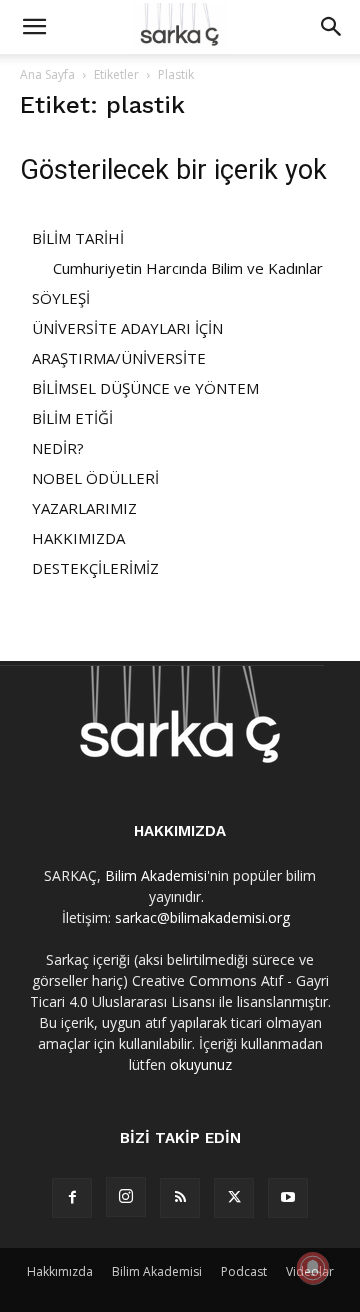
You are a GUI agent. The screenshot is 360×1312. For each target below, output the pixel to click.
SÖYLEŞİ (61, 298)
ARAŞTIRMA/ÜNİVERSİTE (119, 358)
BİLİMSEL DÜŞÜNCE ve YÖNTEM (145, 388)
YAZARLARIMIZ (84, 508)
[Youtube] (288, 1198)
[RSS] (180, 1198)
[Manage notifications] (313, 1268)
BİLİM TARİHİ (78, 238)
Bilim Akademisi (156, 875)
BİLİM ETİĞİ (72, 418)
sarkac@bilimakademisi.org (202, 917)
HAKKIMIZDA (78, 538)
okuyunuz (201, 1064)
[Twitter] (234, 1198)
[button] (34, 27)
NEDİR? (58, 448)
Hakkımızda (60, 1271)
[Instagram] (126, 1197)
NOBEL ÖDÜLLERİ (95, 478)
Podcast (244, 1271)
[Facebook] (72, 1198)
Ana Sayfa (47, 74)
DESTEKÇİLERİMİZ (95, 568)
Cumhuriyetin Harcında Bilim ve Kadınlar (188, 268)
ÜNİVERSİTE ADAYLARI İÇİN (127, 328)
